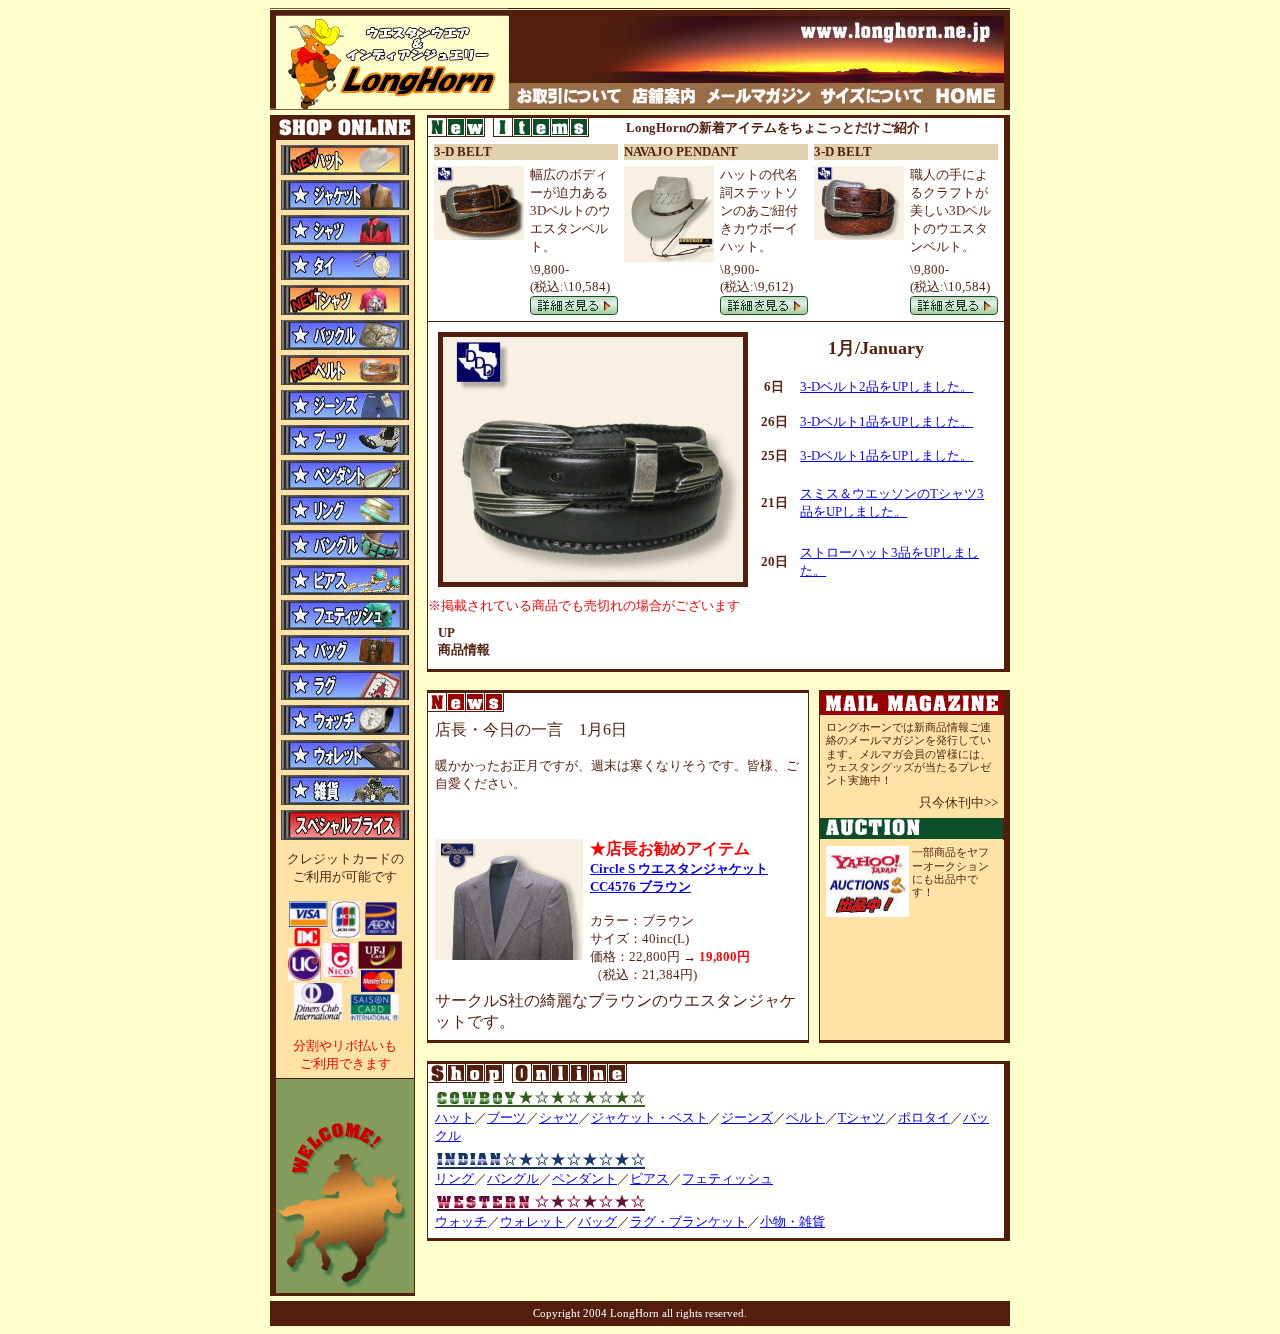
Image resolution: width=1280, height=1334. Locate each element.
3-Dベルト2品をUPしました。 (886, 386)
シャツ (558, 1117)
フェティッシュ (727, 1178)
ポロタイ (924, 1117)
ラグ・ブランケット (688, 1221)
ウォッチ (461, 1221)
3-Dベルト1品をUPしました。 (886, 421)
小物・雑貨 (792, 1221)
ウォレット (532, 1221)
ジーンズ (747, 1117)
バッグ (597, 1221)
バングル (513, 1178)
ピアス (649, 1178)
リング (454, 1178)
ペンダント (584, 1178)
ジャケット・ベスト (649, 1117)
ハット (454, 1117)
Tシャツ (861, 1117)
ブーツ (506, 1117)
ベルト (805, 1117)
